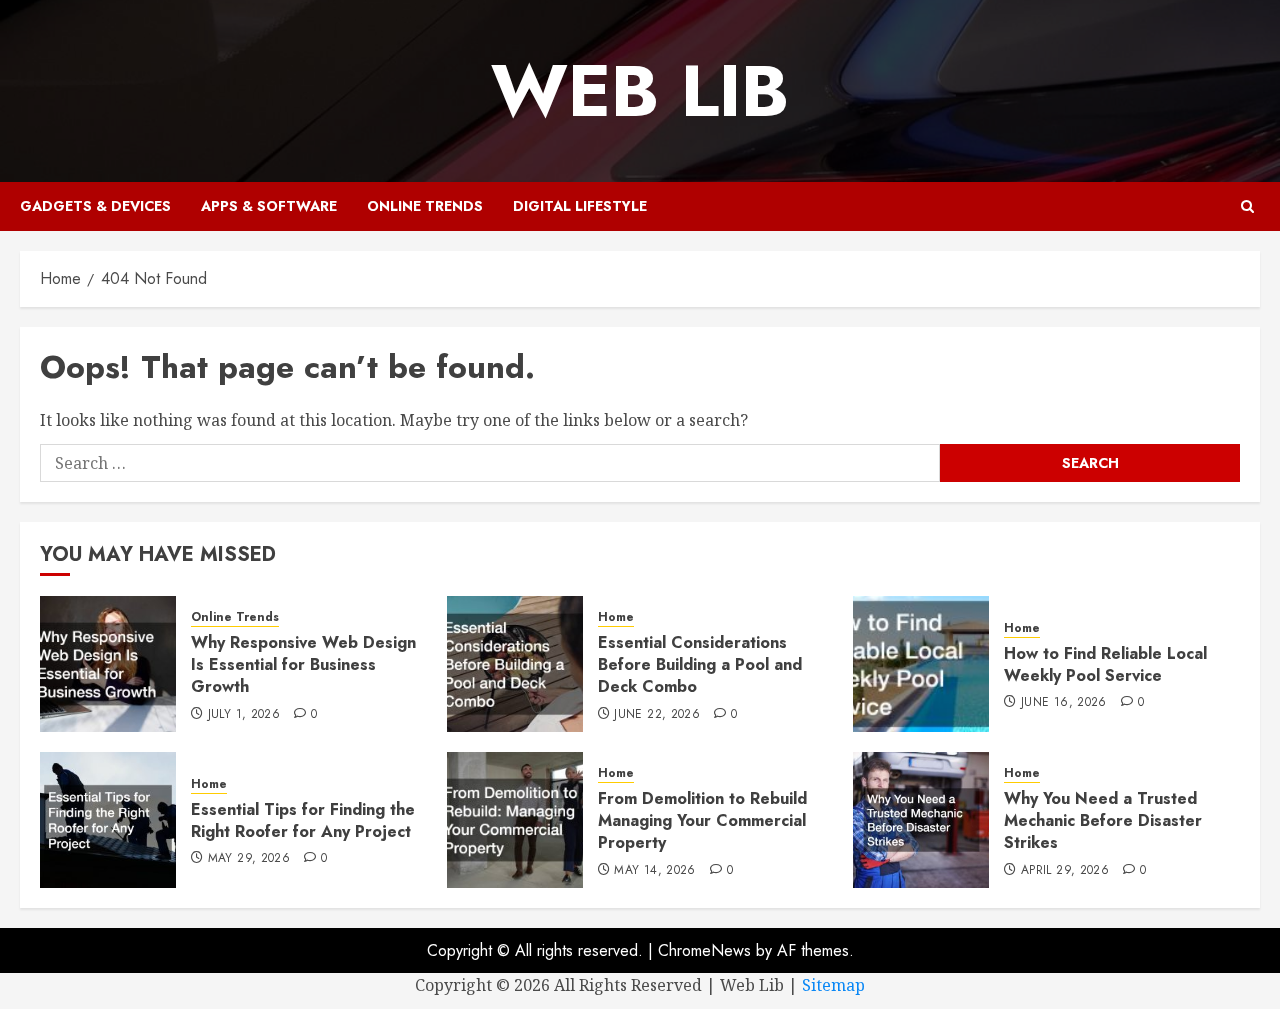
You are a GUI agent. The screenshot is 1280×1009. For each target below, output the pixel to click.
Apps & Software (269, 206)
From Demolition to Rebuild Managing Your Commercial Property (702, 821)
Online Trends (425, 206)
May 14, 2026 (654, 871)
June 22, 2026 (657, 715)
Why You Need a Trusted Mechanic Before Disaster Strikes (1103, 821)
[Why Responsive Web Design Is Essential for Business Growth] (108, 664)
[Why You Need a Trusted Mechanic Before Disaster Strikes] (921, 820)
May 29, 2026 (249, 859)
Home (616, 617)
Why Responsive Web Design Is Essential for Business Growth (303, 665)
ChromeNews (704, 950)
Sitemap (833, 985)
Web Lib (640, 91)
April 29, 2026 (1065, 871)
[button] (1247, 206)
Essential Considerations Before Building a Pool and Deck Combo (700, 665)
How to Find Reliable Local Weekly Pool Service (1105, 664)
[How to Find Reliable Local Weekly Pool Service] (921, 664)
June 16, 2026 (1064, 703)
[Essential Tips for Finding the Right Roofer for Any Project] (108, 820)
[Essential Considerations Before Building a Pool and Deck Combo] (515, 664)
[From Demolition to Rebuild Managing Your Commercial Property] (515, 820)
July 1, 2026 (244, 715)
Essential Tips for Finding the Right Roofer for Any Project (303, 820)
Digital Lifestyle (580, 206)
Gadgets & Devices (95, 206)
